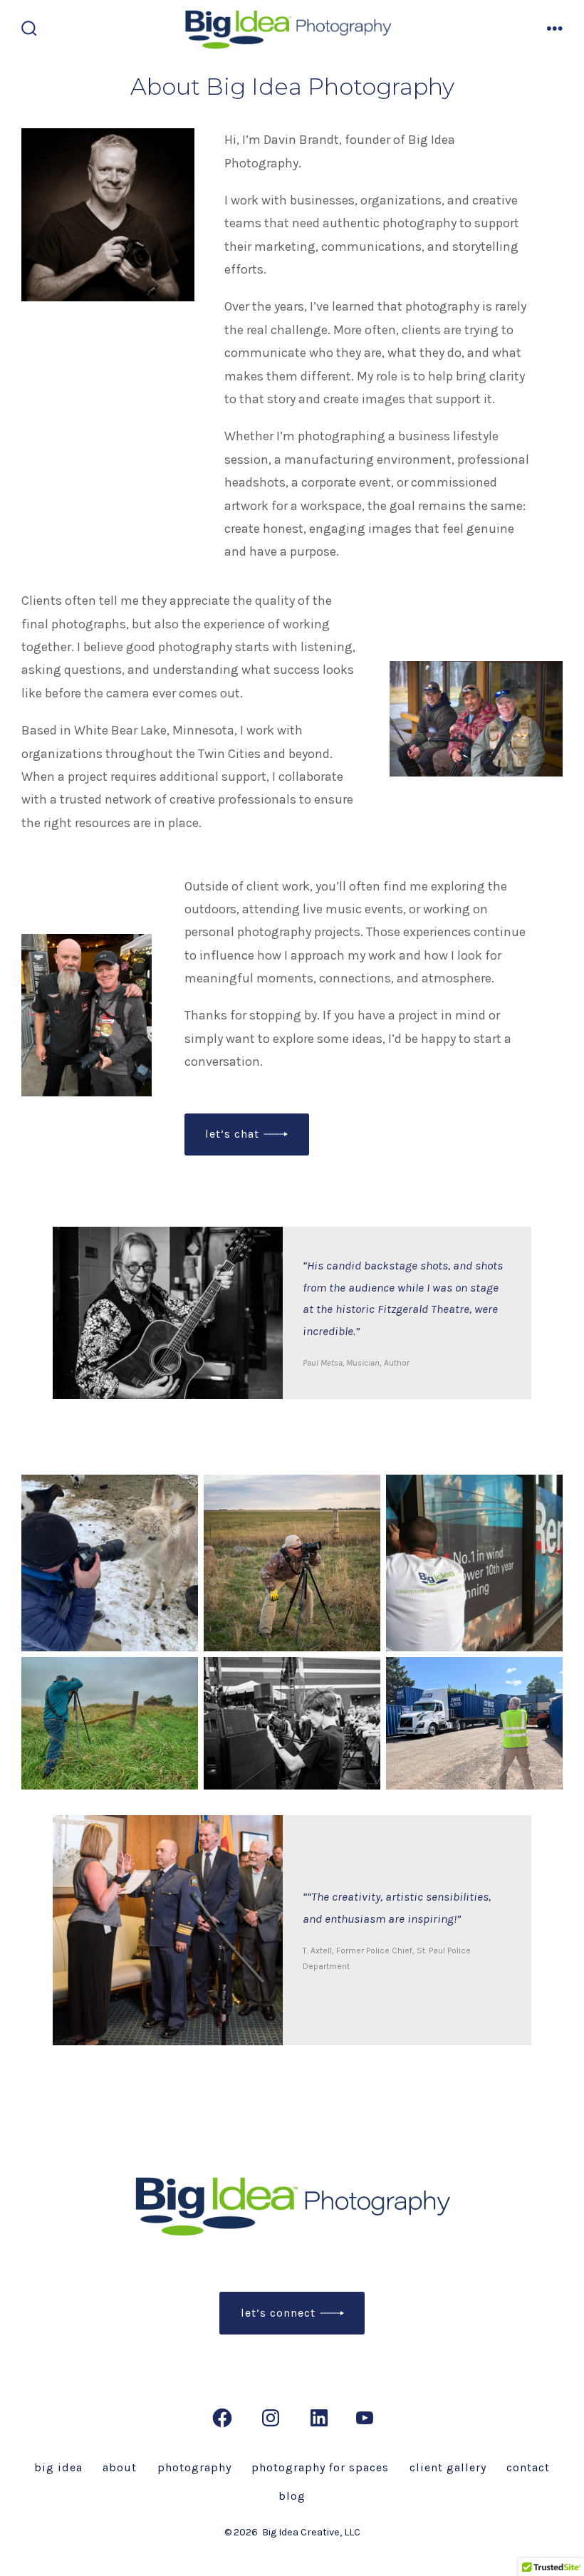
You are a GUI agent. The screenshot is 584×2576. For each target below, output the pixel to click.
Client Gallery (448, 2467)
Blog (292, 2496)
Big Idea (58, 2467)
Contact (528, 2467)
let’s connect (278, 2313)
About (120, 2467)
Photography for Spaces (320, 2467)
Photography (194, 2467)
